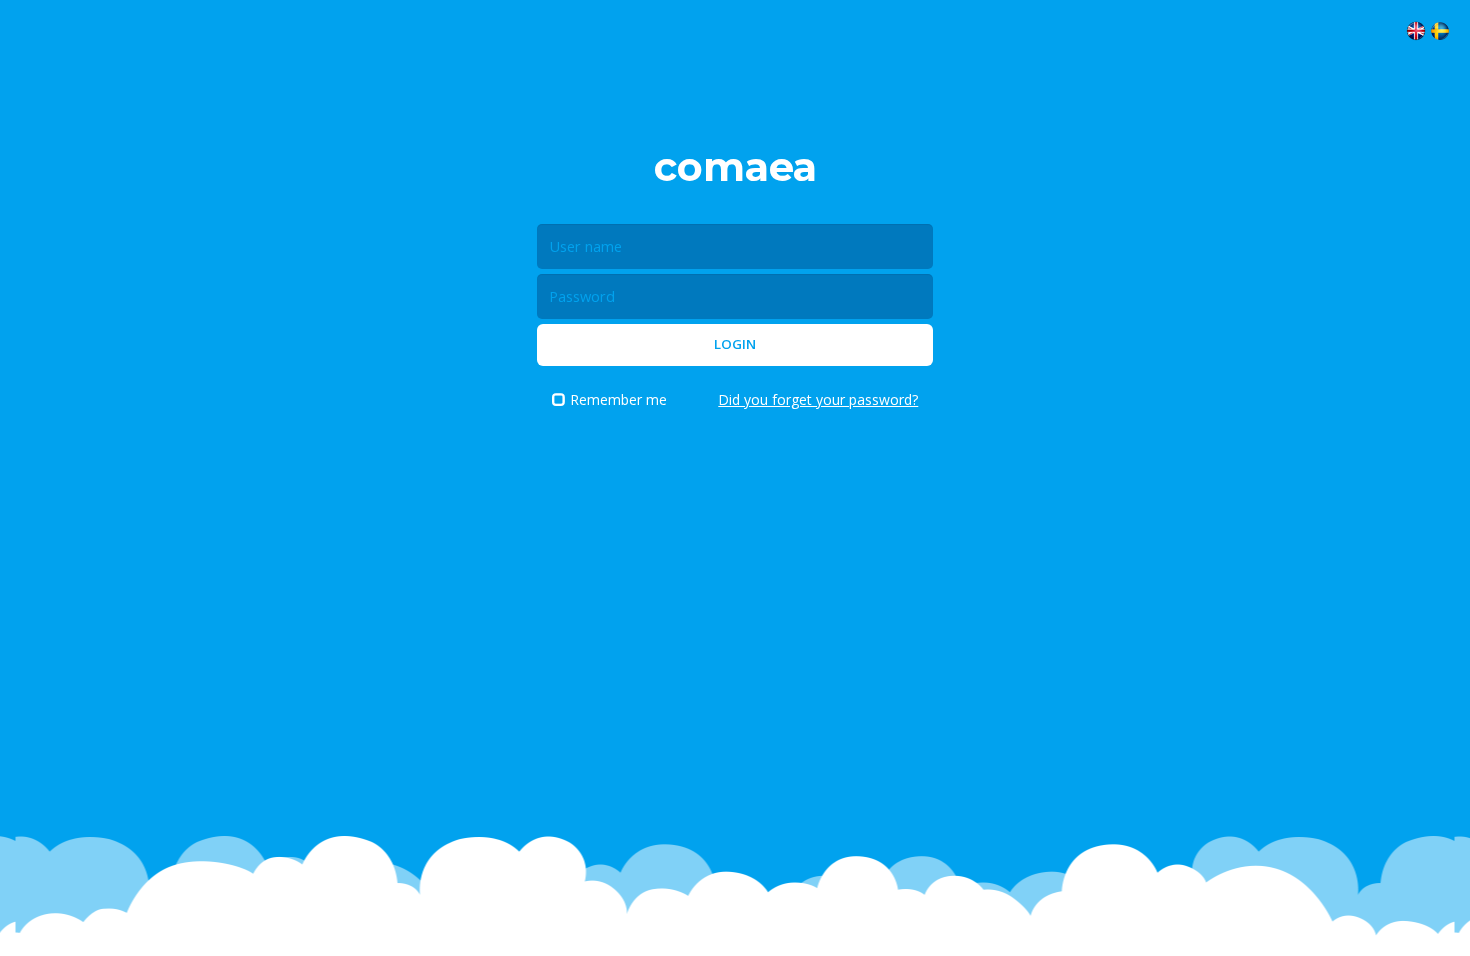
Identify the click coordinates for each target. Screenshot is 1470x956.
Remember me (618, 399)
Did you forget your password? (818, 399)
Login (735, 344)
